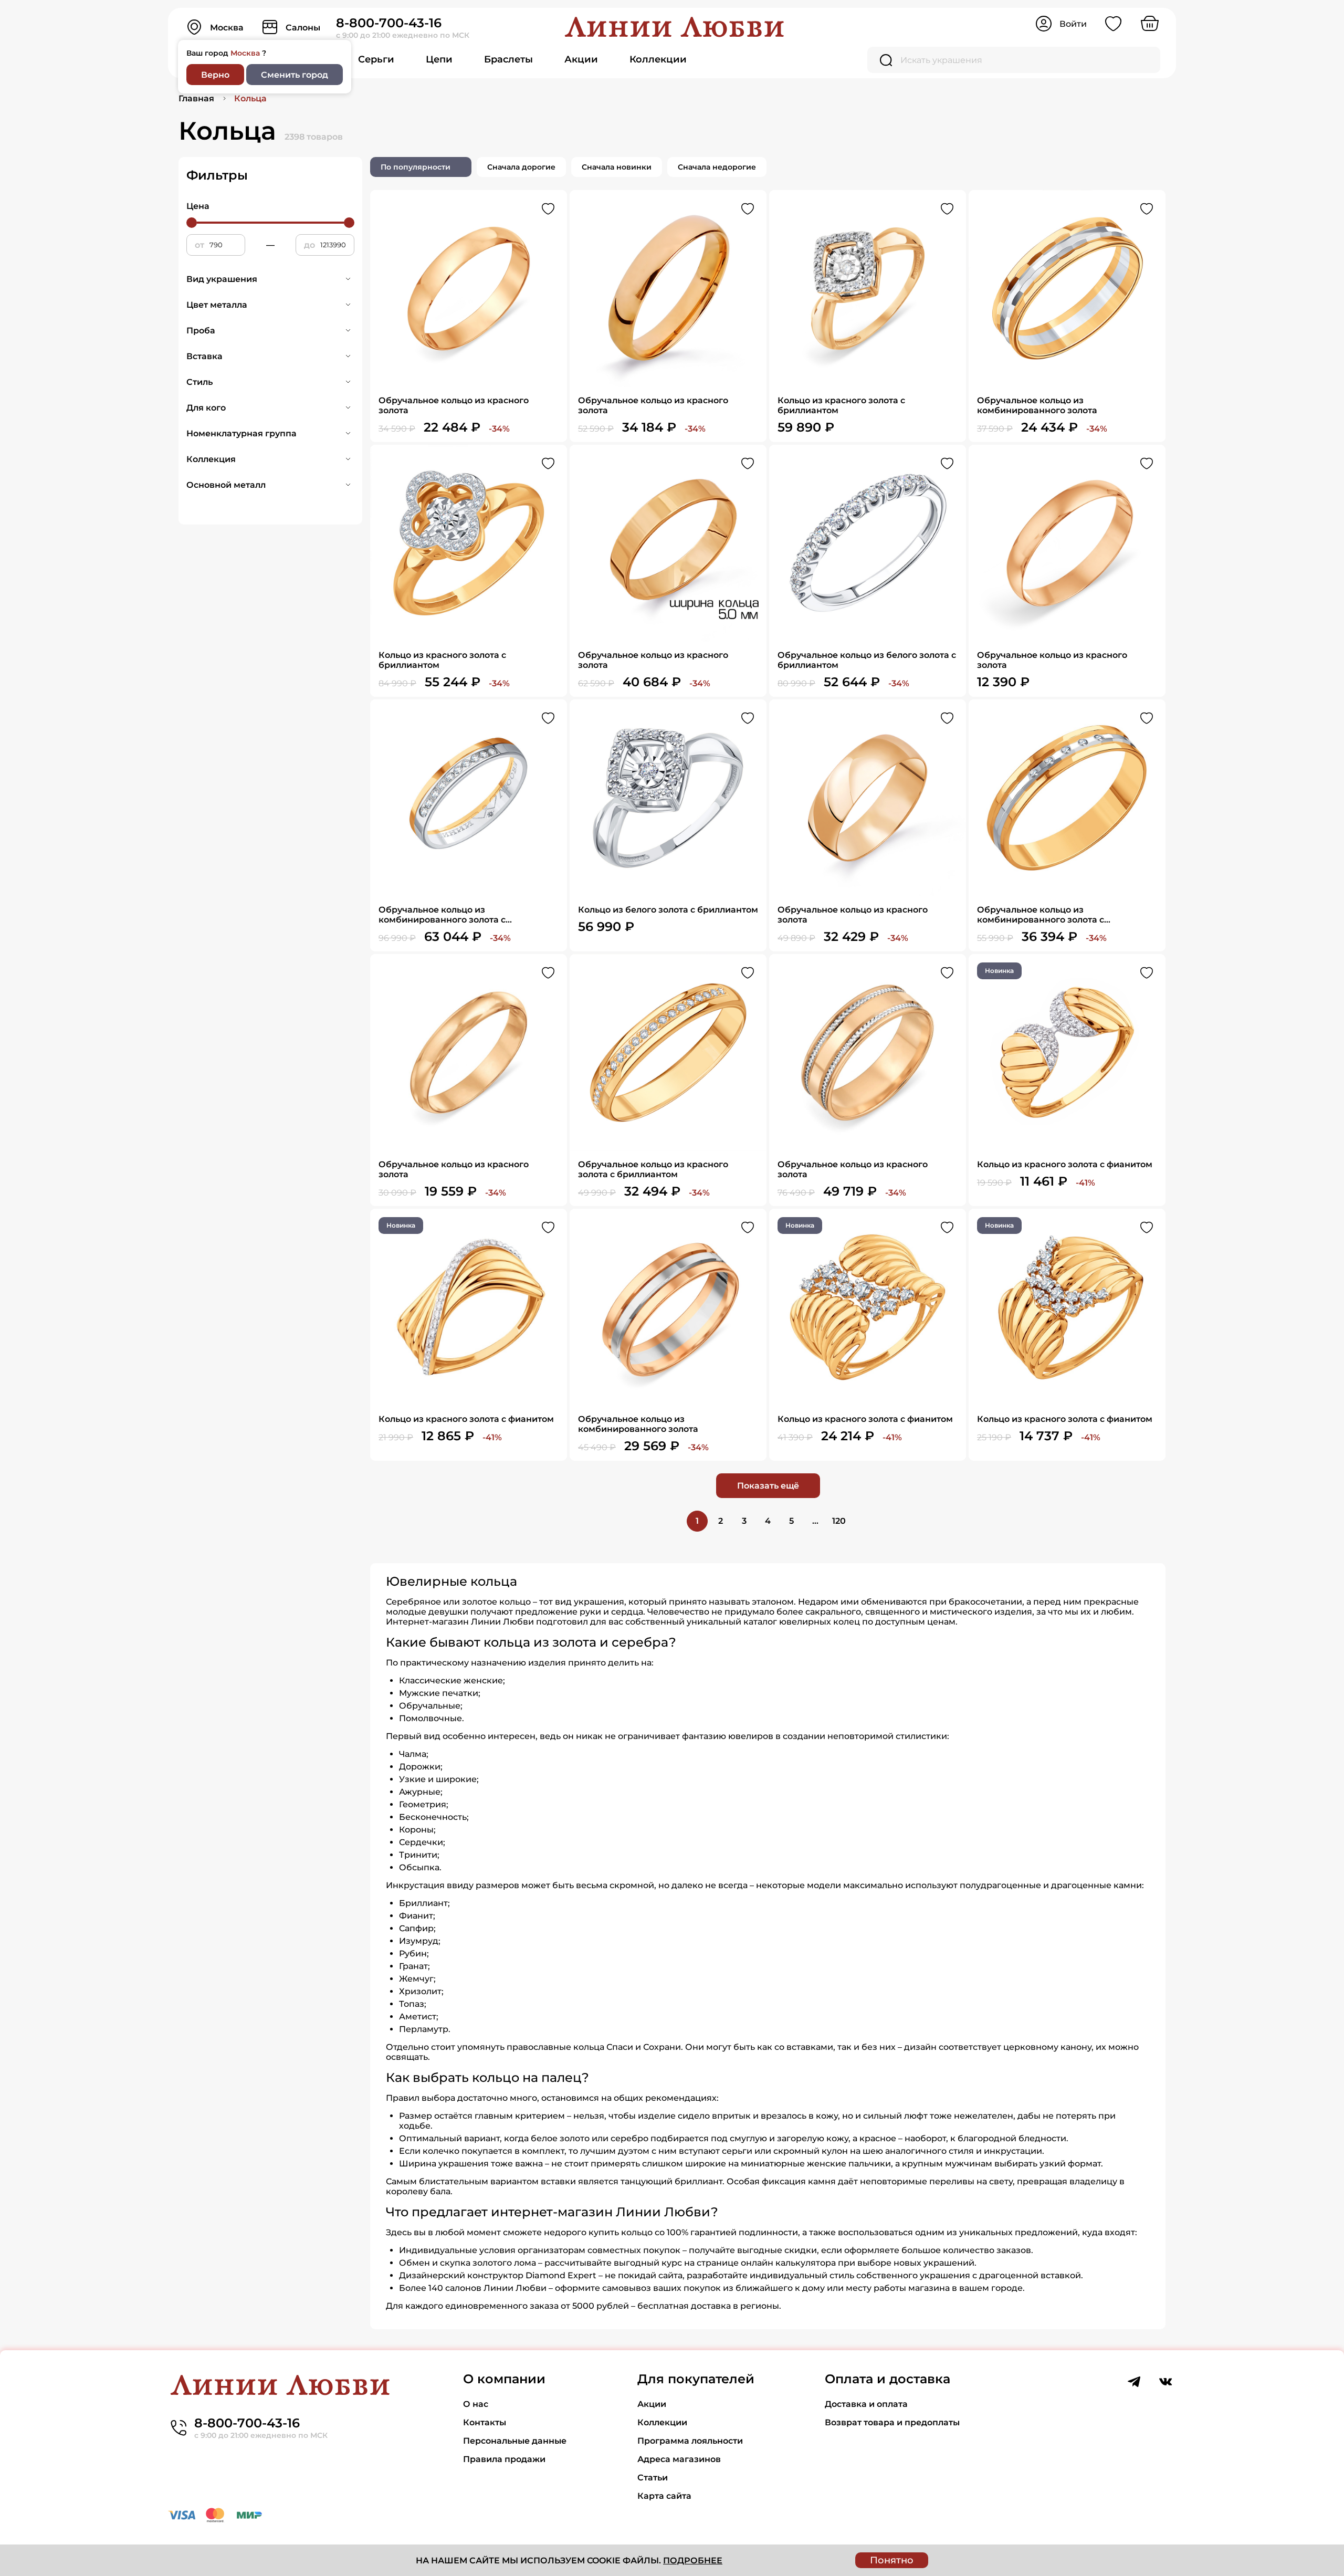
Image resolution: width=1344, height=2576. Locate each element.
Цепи (439, 59)
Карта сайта (664, 2496)
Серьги (376, 59)
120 (839, 1521)
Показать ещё (768, 1486)
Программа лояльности (690, 2441)
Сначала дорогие (521, 167)
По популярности (416, 167)
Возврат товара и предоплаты (892, 2422)
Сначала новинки (617, 167)
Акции (581, 59)
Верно (215, 75)
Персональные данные (515, 2441)
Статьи (653, 2478)
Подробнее (693, 2561)
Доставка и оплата (866, 2404)
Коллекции (658, 59)
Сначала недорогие (717, 167)
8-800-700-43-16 (389, 23)
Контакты (485, 2422)
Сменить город (295, 75)
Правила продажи (504, 2459)
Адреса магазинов (679, 2459)
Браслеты (508, 59)
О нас (476, 2404)
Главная (196, 98)
